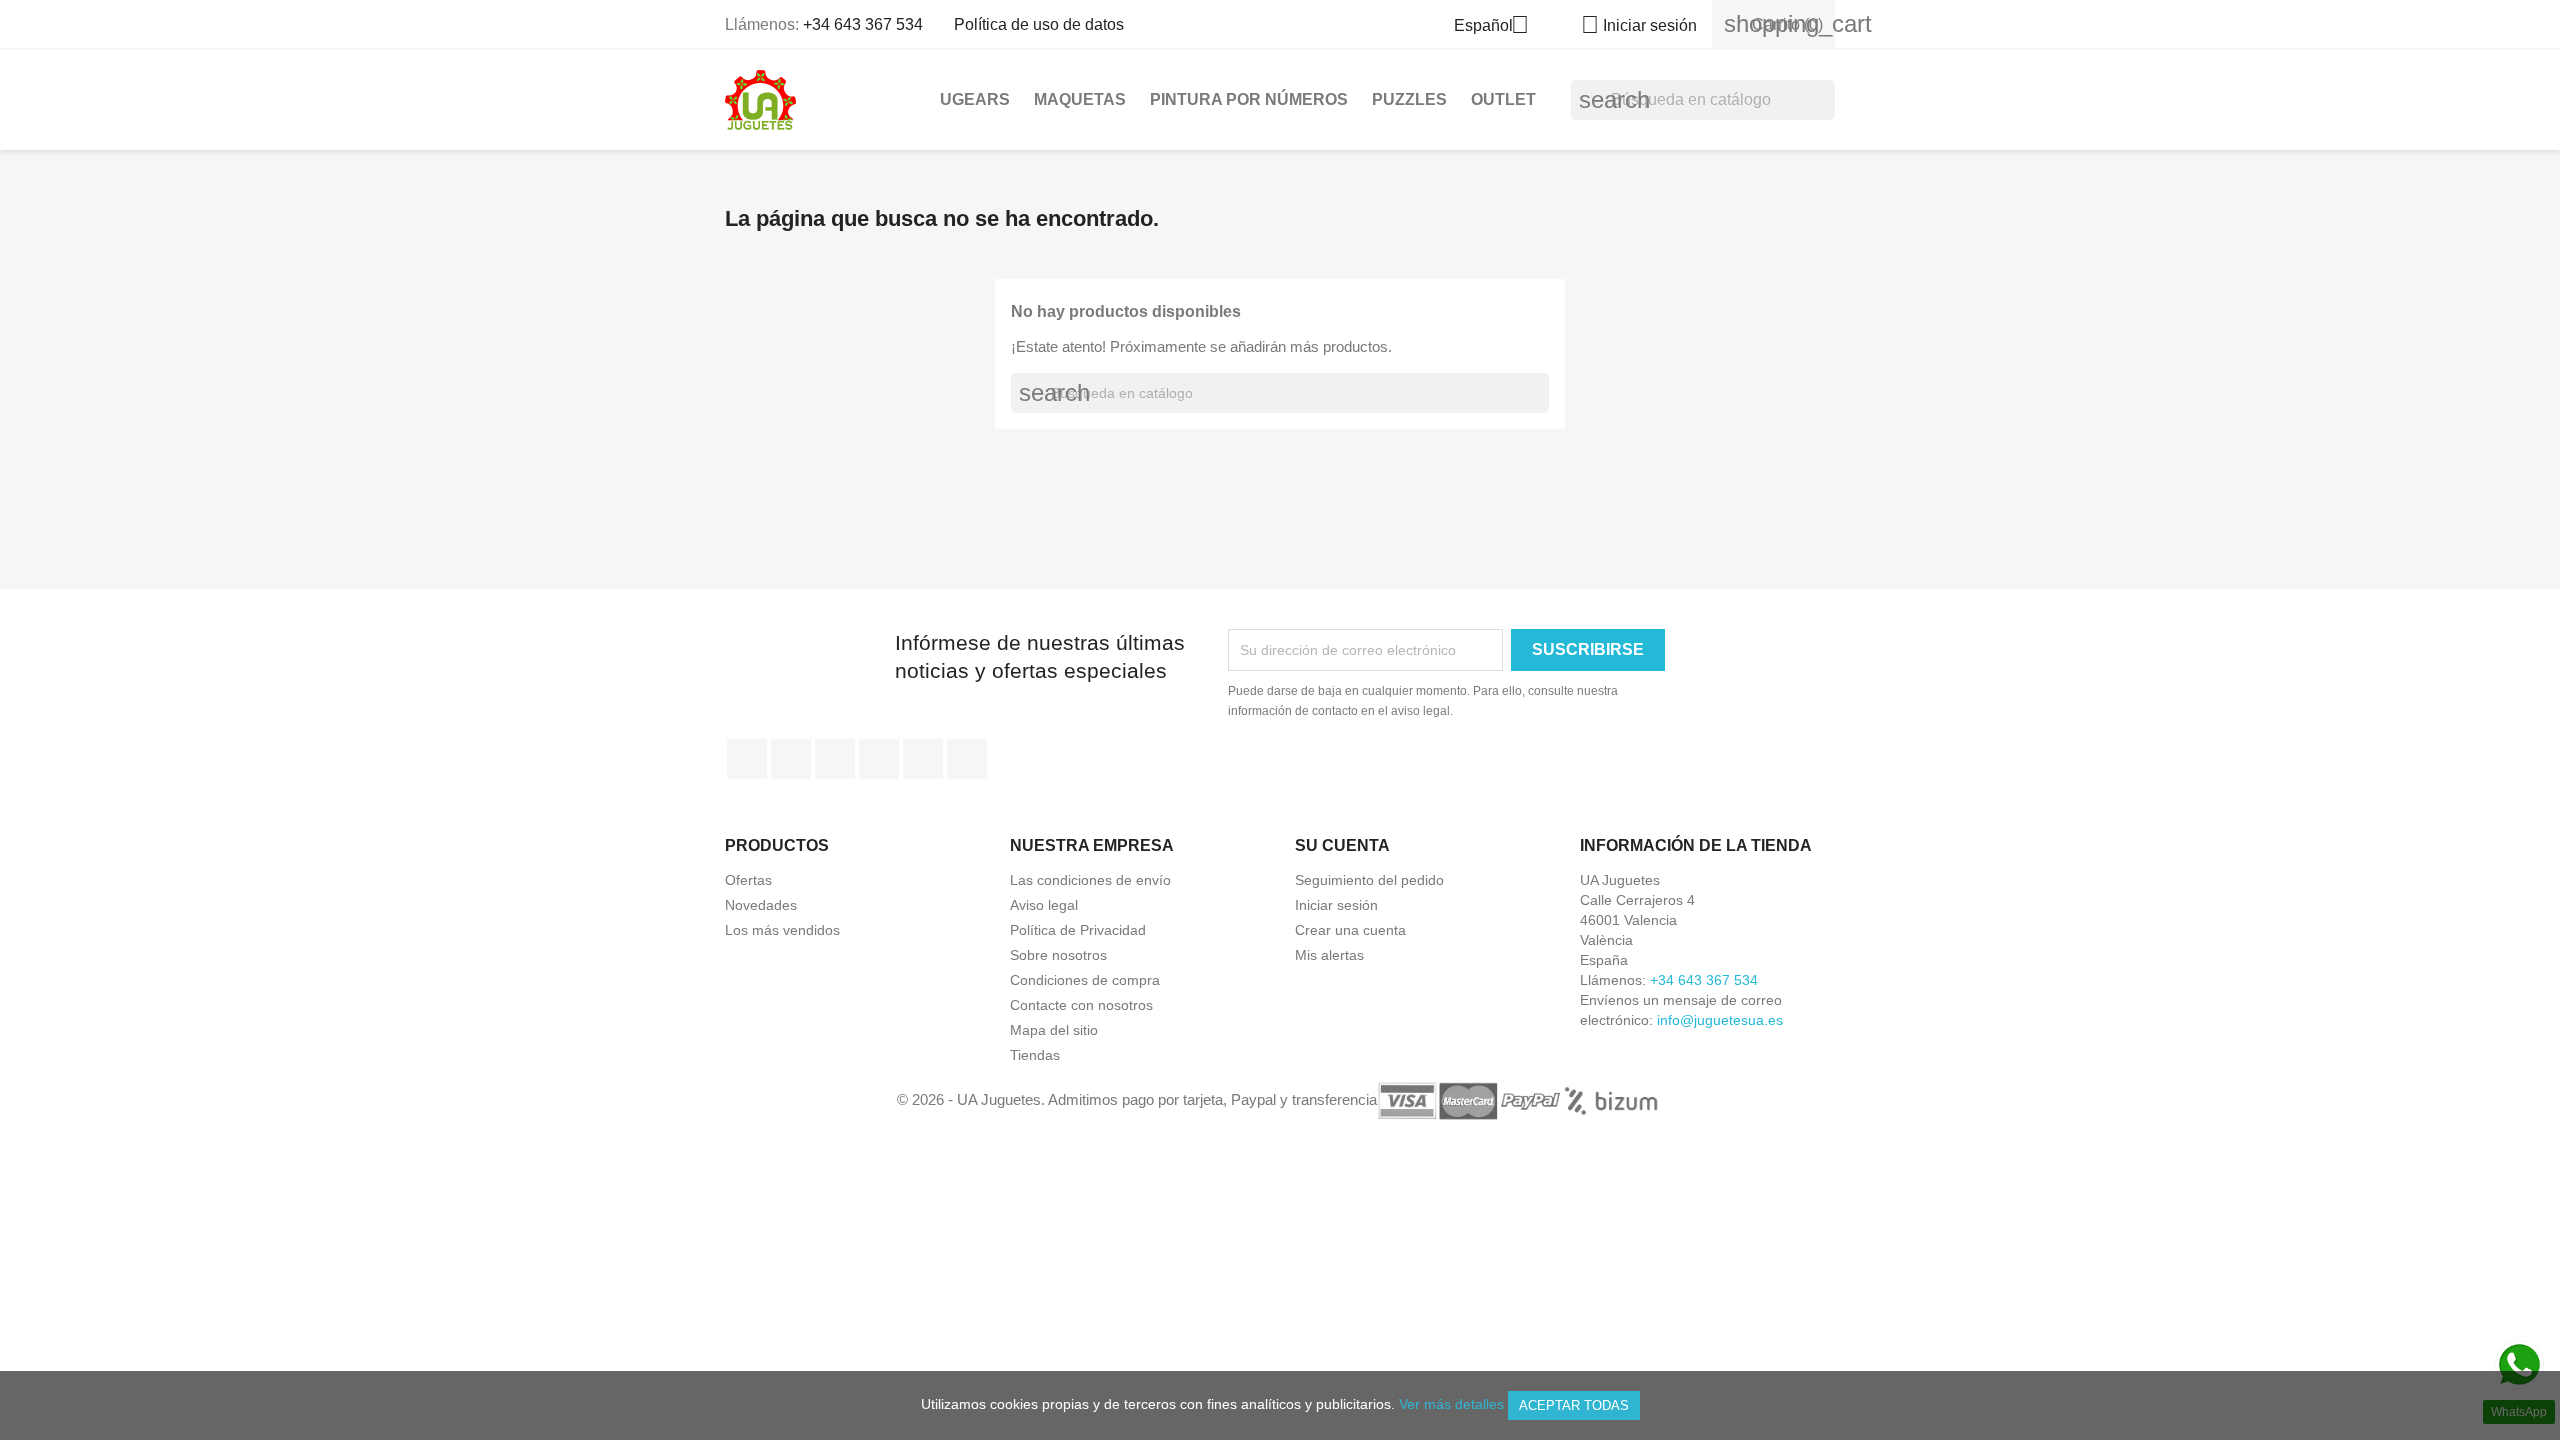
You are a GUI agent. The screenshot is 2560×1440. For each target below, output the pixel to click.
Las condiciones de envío (1090, 880)
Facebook (747, 759)
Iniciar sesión (1336, 905)
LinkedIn (967, 759)
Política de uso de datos (1039, 24)
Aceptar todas (1574, 1405)
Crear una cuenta (1350, 930)
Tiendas (1035, 1055)
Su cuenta (1342, 845)
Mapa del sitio (1054, 1030)
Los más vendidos (782, 930)
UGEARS (975, 99)
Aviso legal (1044, 905)
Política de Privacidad (1078, 930)
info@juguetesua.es (1720, 1020)
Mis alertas (1329, 955)
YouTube (835, 759)
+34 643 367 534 (863, 24)
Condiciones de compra (1085, 980)
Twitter (791, 759)
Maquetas (1080, 99)
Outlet (1503, 99)
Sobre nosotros (1058, 955)
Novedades (761, 905)
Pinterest (879, 759)
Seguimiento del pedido (1369, 880)
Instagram (923, 759)
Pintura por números (1249, 99)
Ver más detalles (1451, 1404)
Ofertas (748, 880)
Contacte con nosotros (1081, 1005)
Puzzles (1409, 99)
